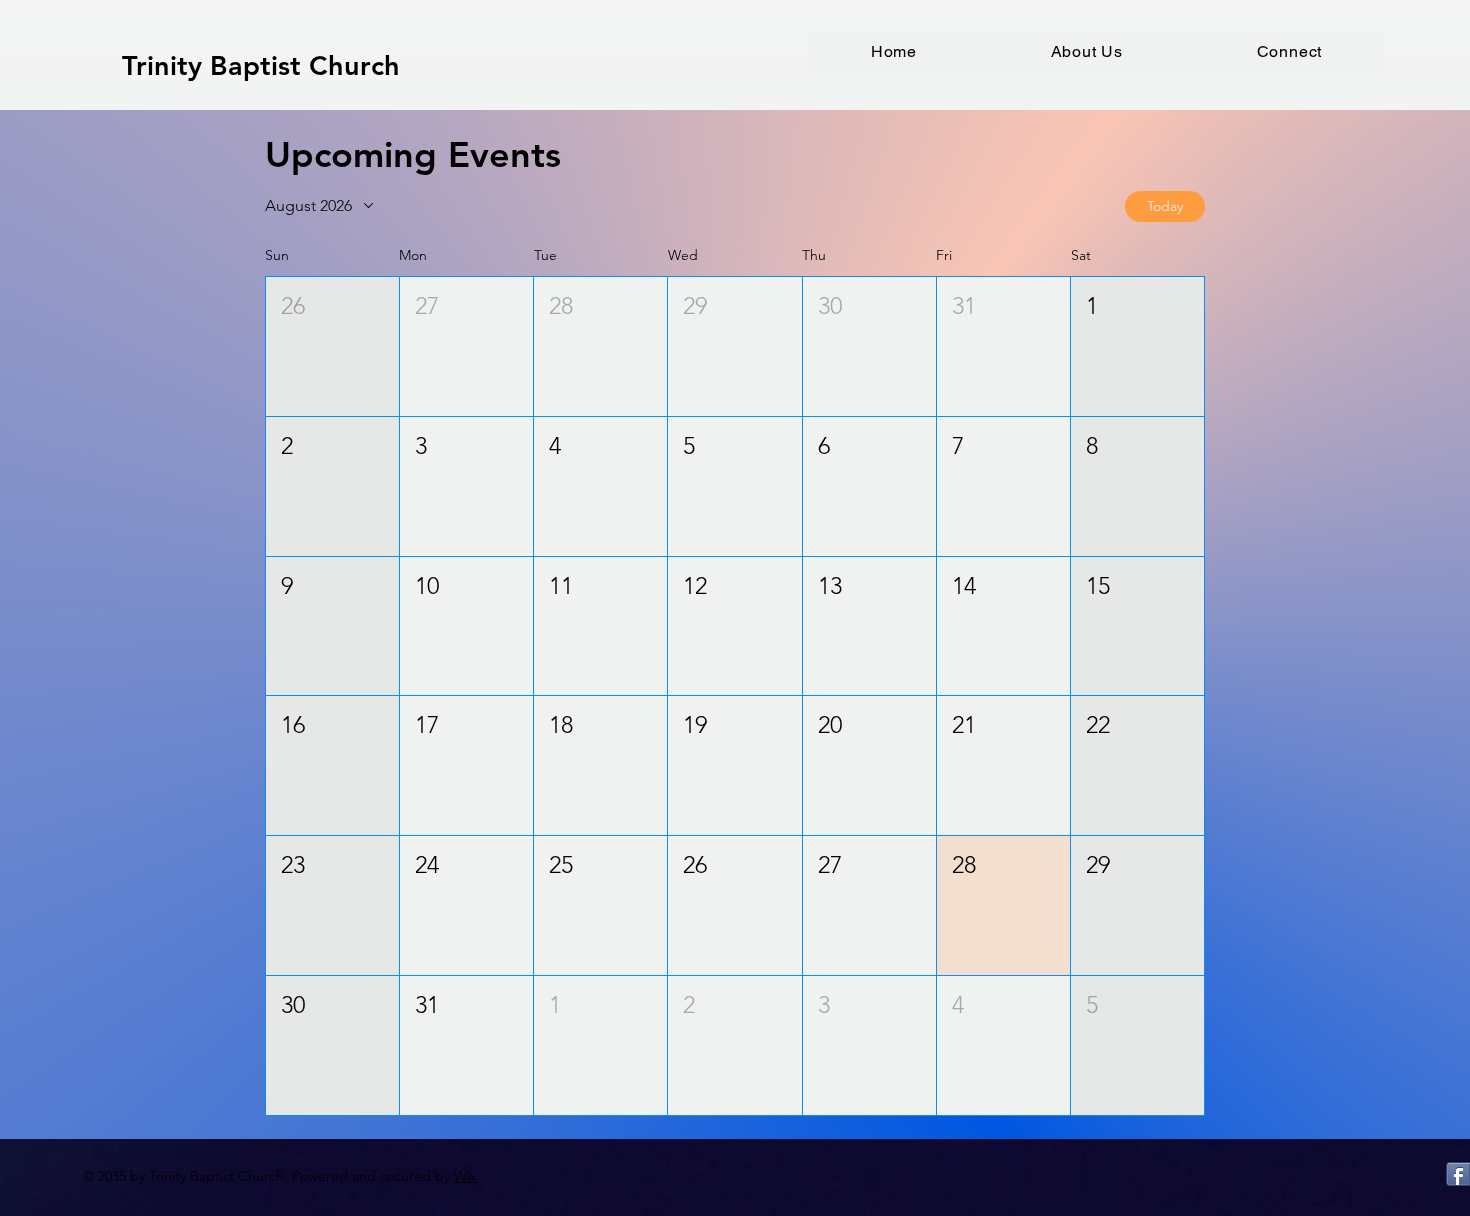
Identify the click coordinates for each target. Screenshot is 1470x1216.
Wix (465, 1176)
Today (1165, 206)
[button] (1087, 51)
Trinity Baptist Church (261, 65)
